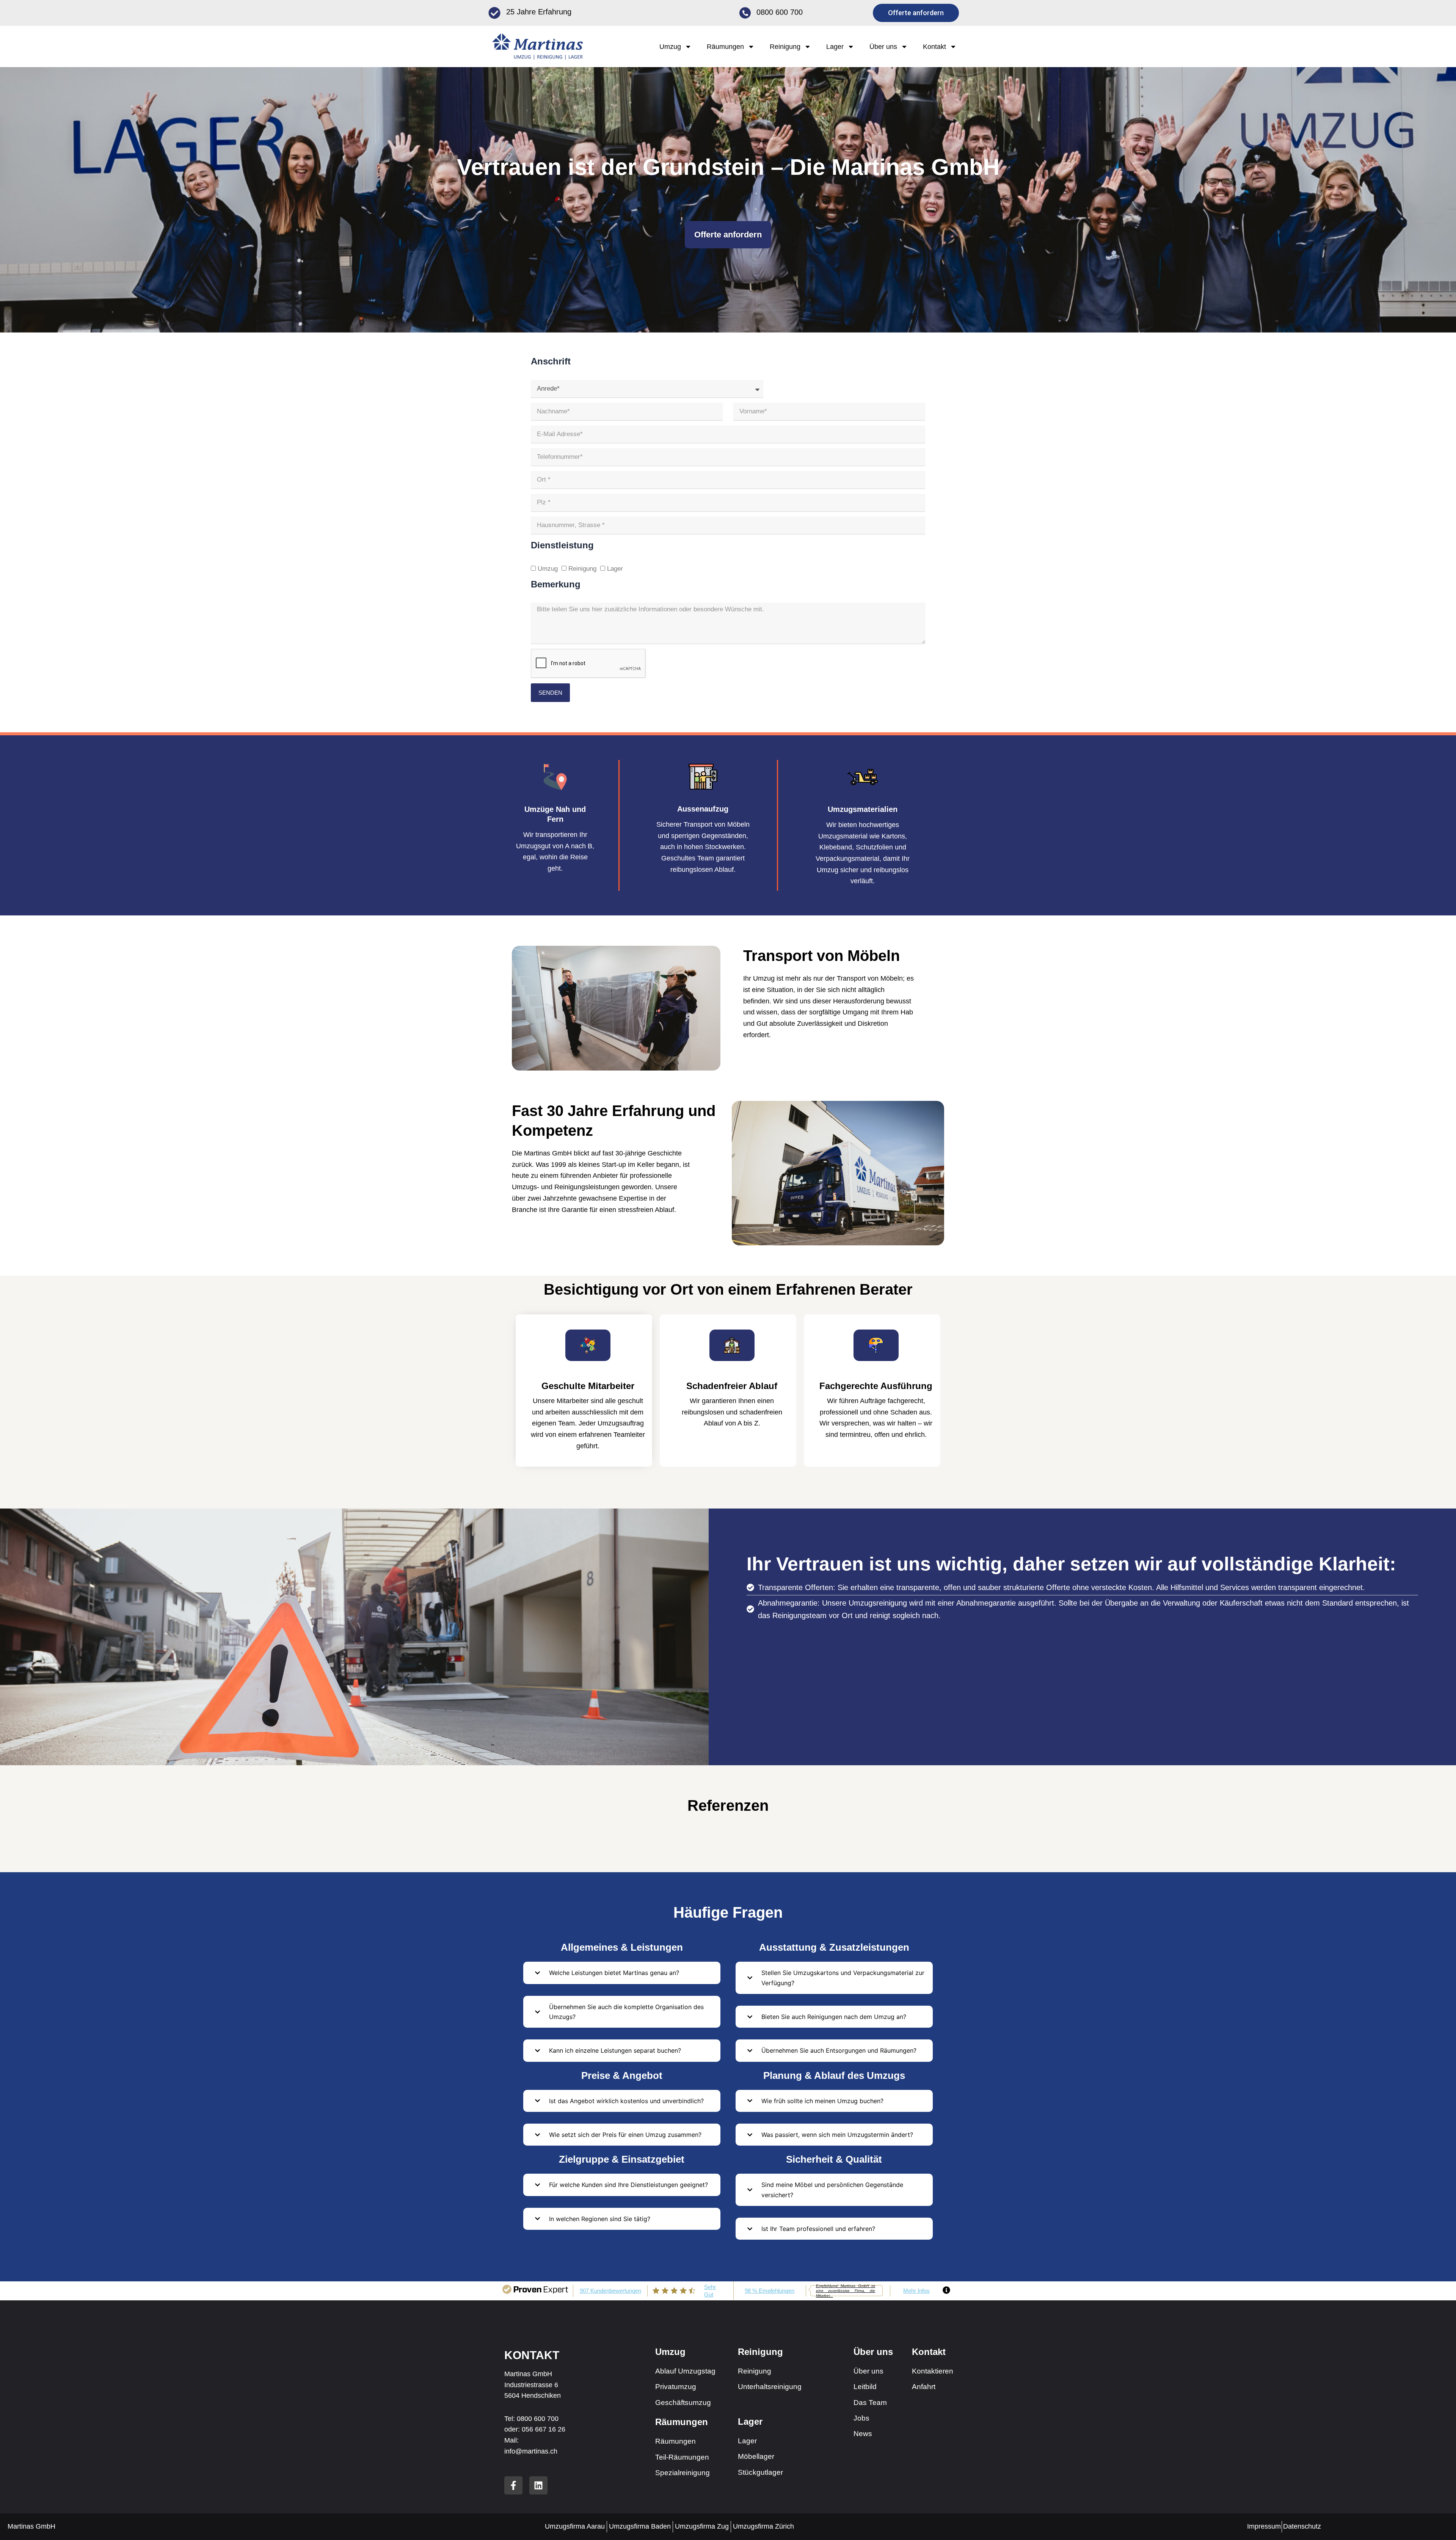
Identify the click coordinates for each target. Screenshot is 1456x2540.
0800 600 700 (780, 12)
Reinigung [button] (785, 47)
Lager (615, 569)
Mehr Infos (916, 2291)
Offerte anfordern (728, 235)
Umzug (548, 569)
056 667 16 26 (544, 2429)
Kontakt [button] (934, 47)
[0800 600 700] (745, 13)
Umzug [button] (670, 47)
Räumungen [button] (725, 47)
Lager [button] (835, 47)
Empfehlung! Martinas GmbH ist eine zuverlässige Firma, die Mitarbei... (846, 2291)
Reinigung (582, 569)
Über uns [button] (883, 47)
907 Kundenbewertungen (610, 2291)
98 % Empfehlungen (770, 2291)
